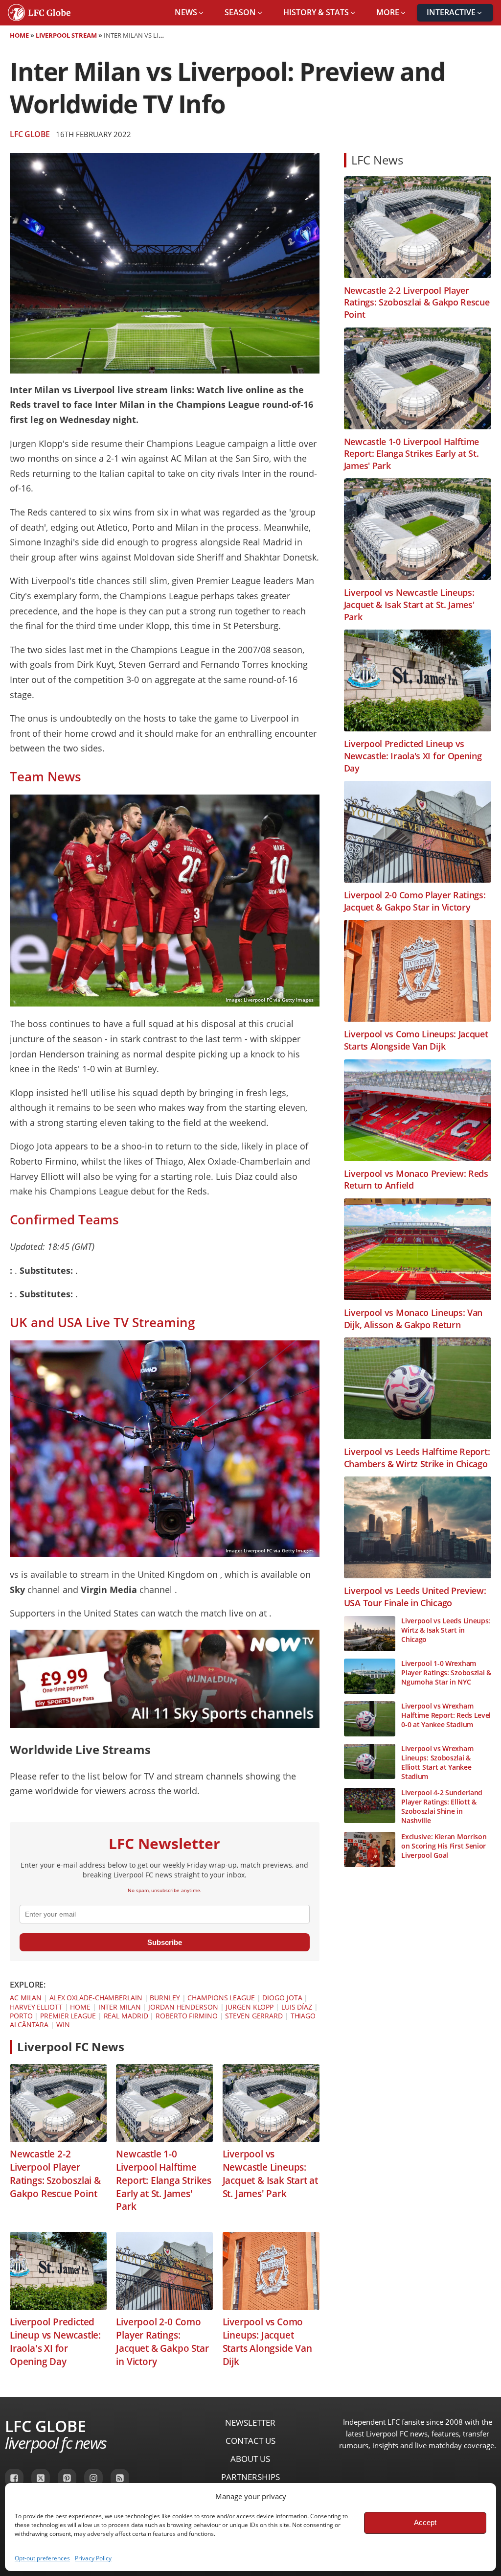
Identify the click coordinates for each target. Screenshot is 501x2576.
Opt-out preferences (42, 2558)
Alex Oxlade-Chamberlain (96, 1998)
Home (19, 35)
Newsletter (250, 2423)
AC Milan (26, 1998)
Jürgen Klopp (250, 2007)
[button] (190, 13)
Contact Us (250, 2441)
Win (63, 2025)
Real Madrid (126, 2016)
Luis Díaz (297, 2007)
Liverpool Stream (66, 35)
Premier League (68, 2016)
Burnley (165, 1998)
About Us (250, 2459)
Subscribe (165, 1942)
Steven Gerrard (254, 2016)
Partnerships (250, 2477)
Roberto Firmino (187, 2016)
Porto (21, 2016)
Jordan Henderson (183, 2007)
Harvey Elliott (36, 2007)
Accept (425, 2522)
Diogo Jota (282, 1998)
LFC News (377, 160)
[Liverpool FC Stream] (165, 1725)
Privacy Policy (93, 2558)
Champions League (221, 1998)
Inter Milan (120, 2007)
